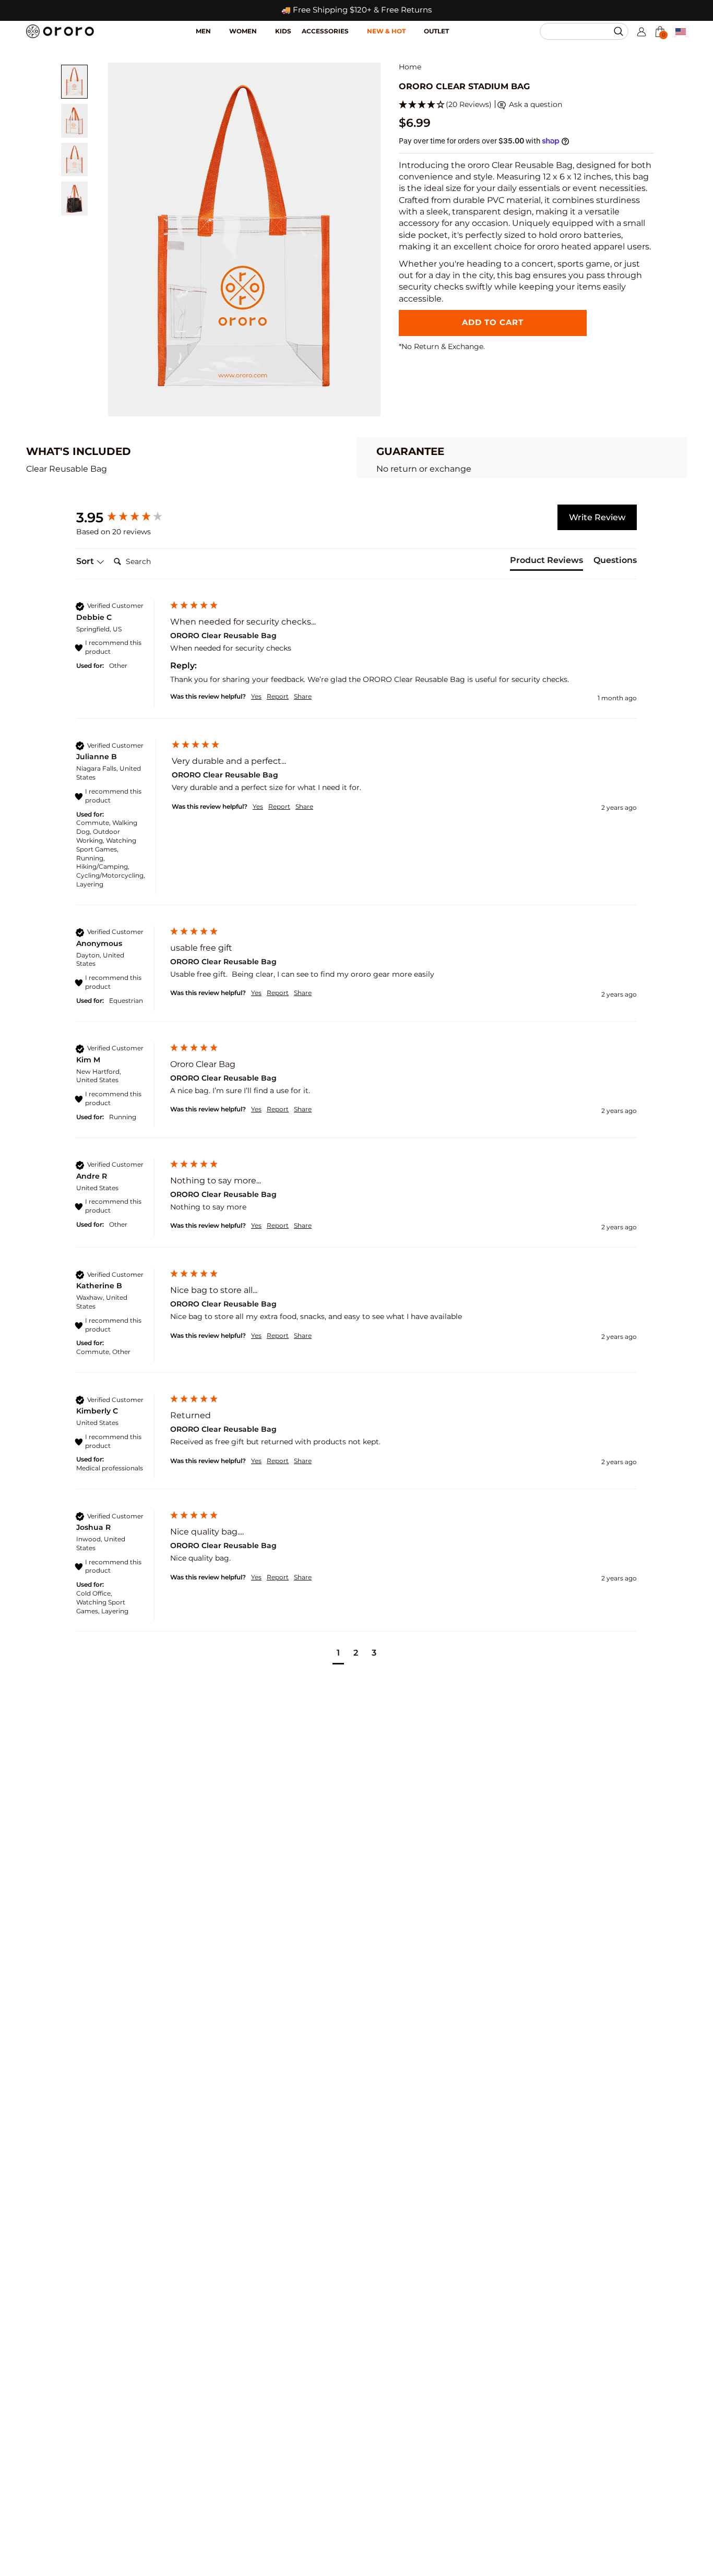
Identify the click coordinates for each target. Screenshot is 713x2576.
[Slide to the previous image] (124, 239)
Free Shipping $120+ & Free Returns (362, 10)
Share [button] (303, 696)
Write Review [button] (597, 517)
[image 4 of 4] (74, 199)
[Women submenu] (266, 26)
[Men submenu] (220, 26)
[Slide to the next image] (365, 239)
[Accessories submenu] (358, 26)
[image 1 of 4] (74, 82)
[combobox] (579, 31)
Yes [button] (256, 696)
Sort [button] (86, 561)
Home (410, 67)
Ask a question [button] (534, 104)
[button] (620, 31)
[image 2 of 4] (74, 121)
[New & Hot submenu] (415, 26)
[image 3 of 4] (74, 160)
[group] (131, 518)
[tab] (546, 562)
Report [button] (278, 696)
